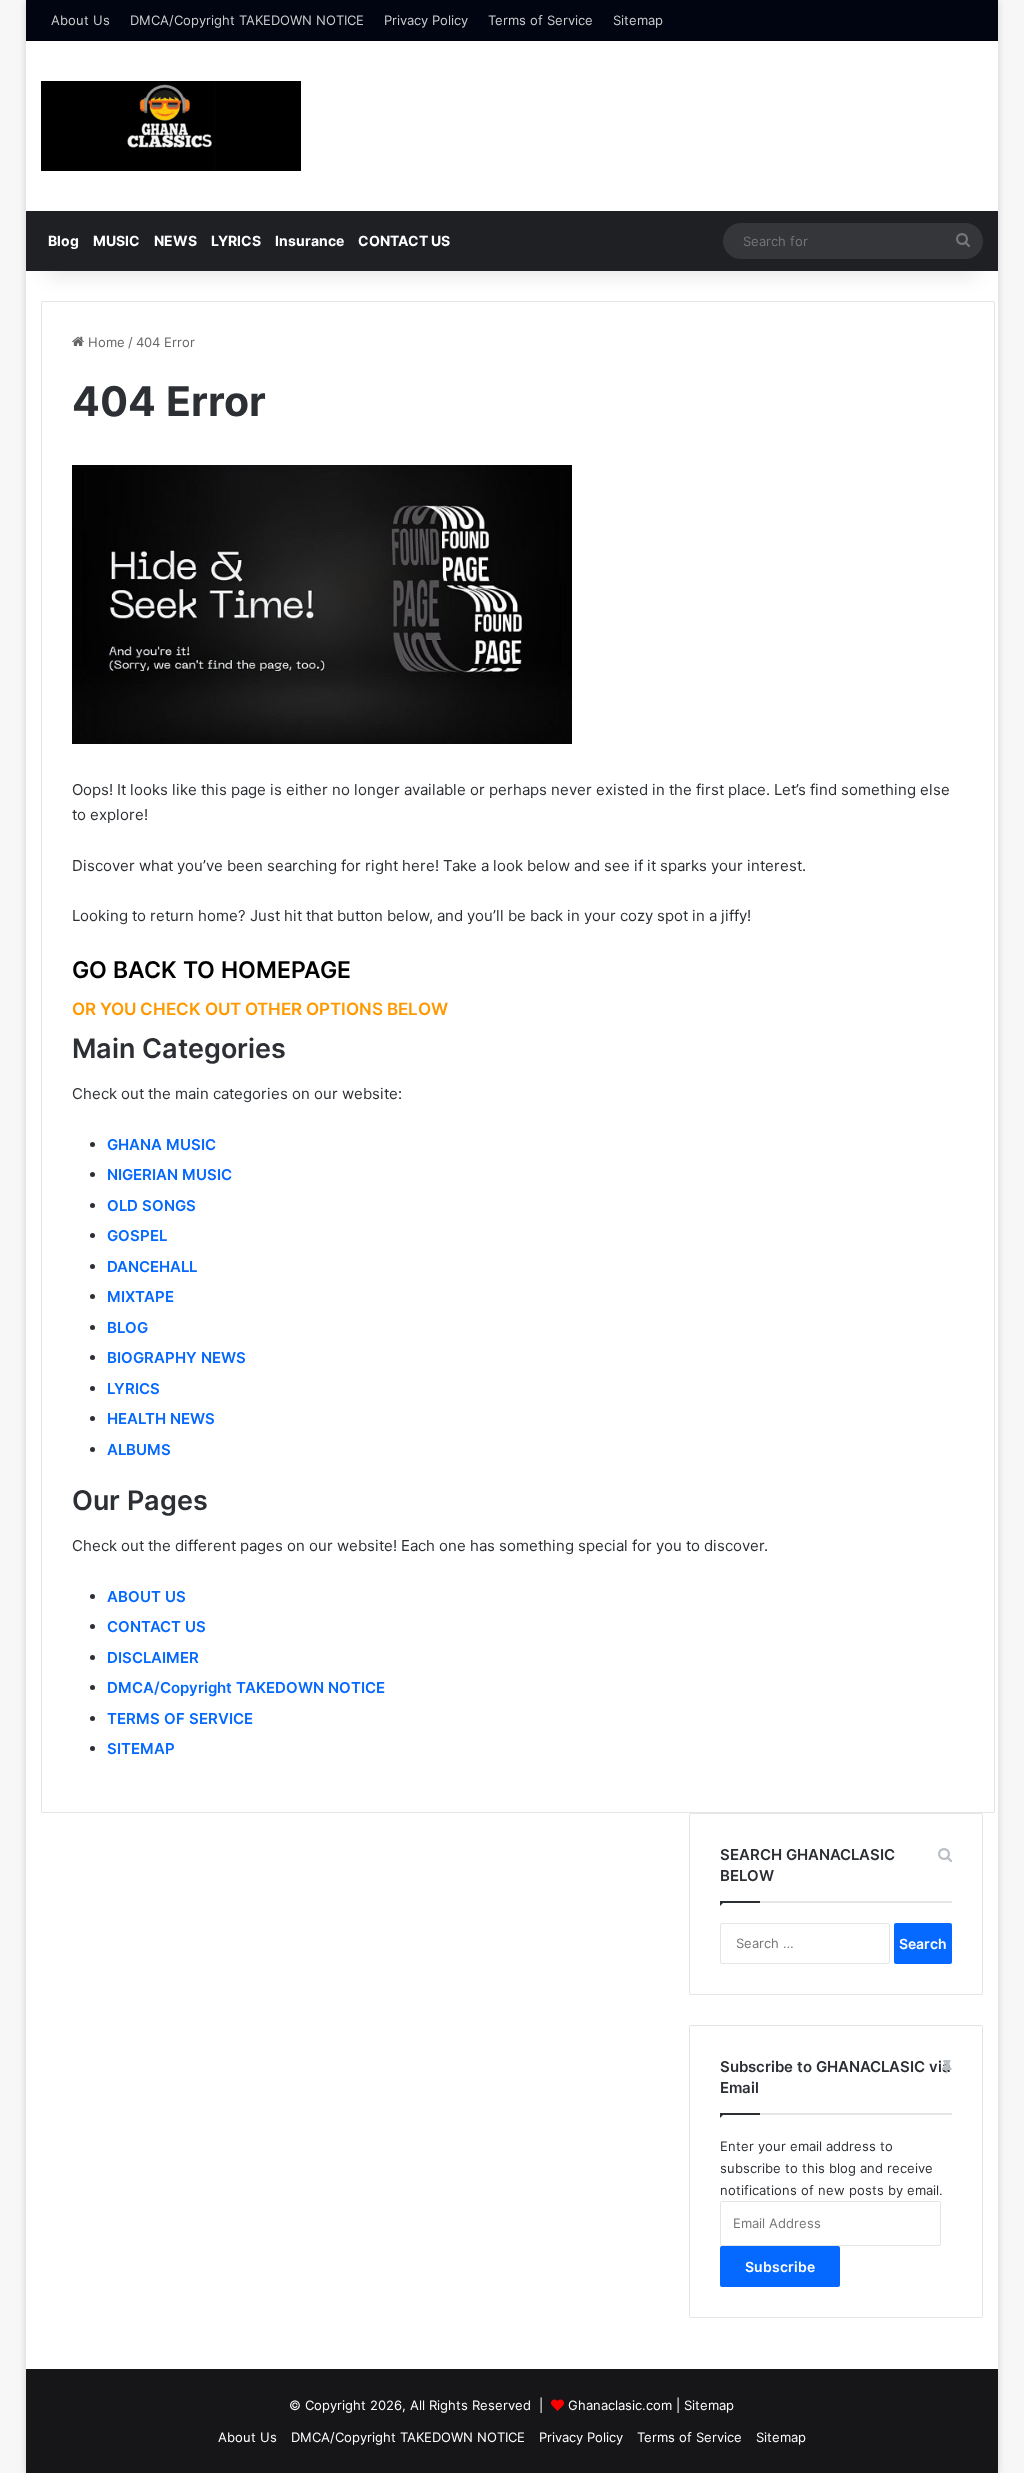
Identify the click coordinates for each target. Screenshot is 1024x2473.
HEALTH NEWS (161, 1418)
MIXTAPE (140, 1296)
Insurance (309, 240)
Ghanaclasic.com (620, 2405)
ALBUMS (139, 1449)
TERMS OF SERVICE (180, 1718)
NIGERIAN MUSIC (169, 1174)
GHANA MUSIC (161, 1144)
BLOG (127, 1327)
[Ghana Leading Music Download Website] (171, 126)
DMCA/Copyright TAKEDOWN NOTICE (247, 20)
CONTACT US (404, 240)
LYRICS (236, 240)
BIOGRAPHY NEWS (176, 1357)
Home (104, 342)
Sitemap (638, 20)
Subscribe (780, 2266)
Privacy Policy (426, 20)
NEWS (175, 240)
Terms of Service (540, 20)
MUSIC (116, 240)
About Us (80, 20)
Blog (63, 240)
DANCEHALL (152, 1266)
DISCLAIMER (153, 1657)
